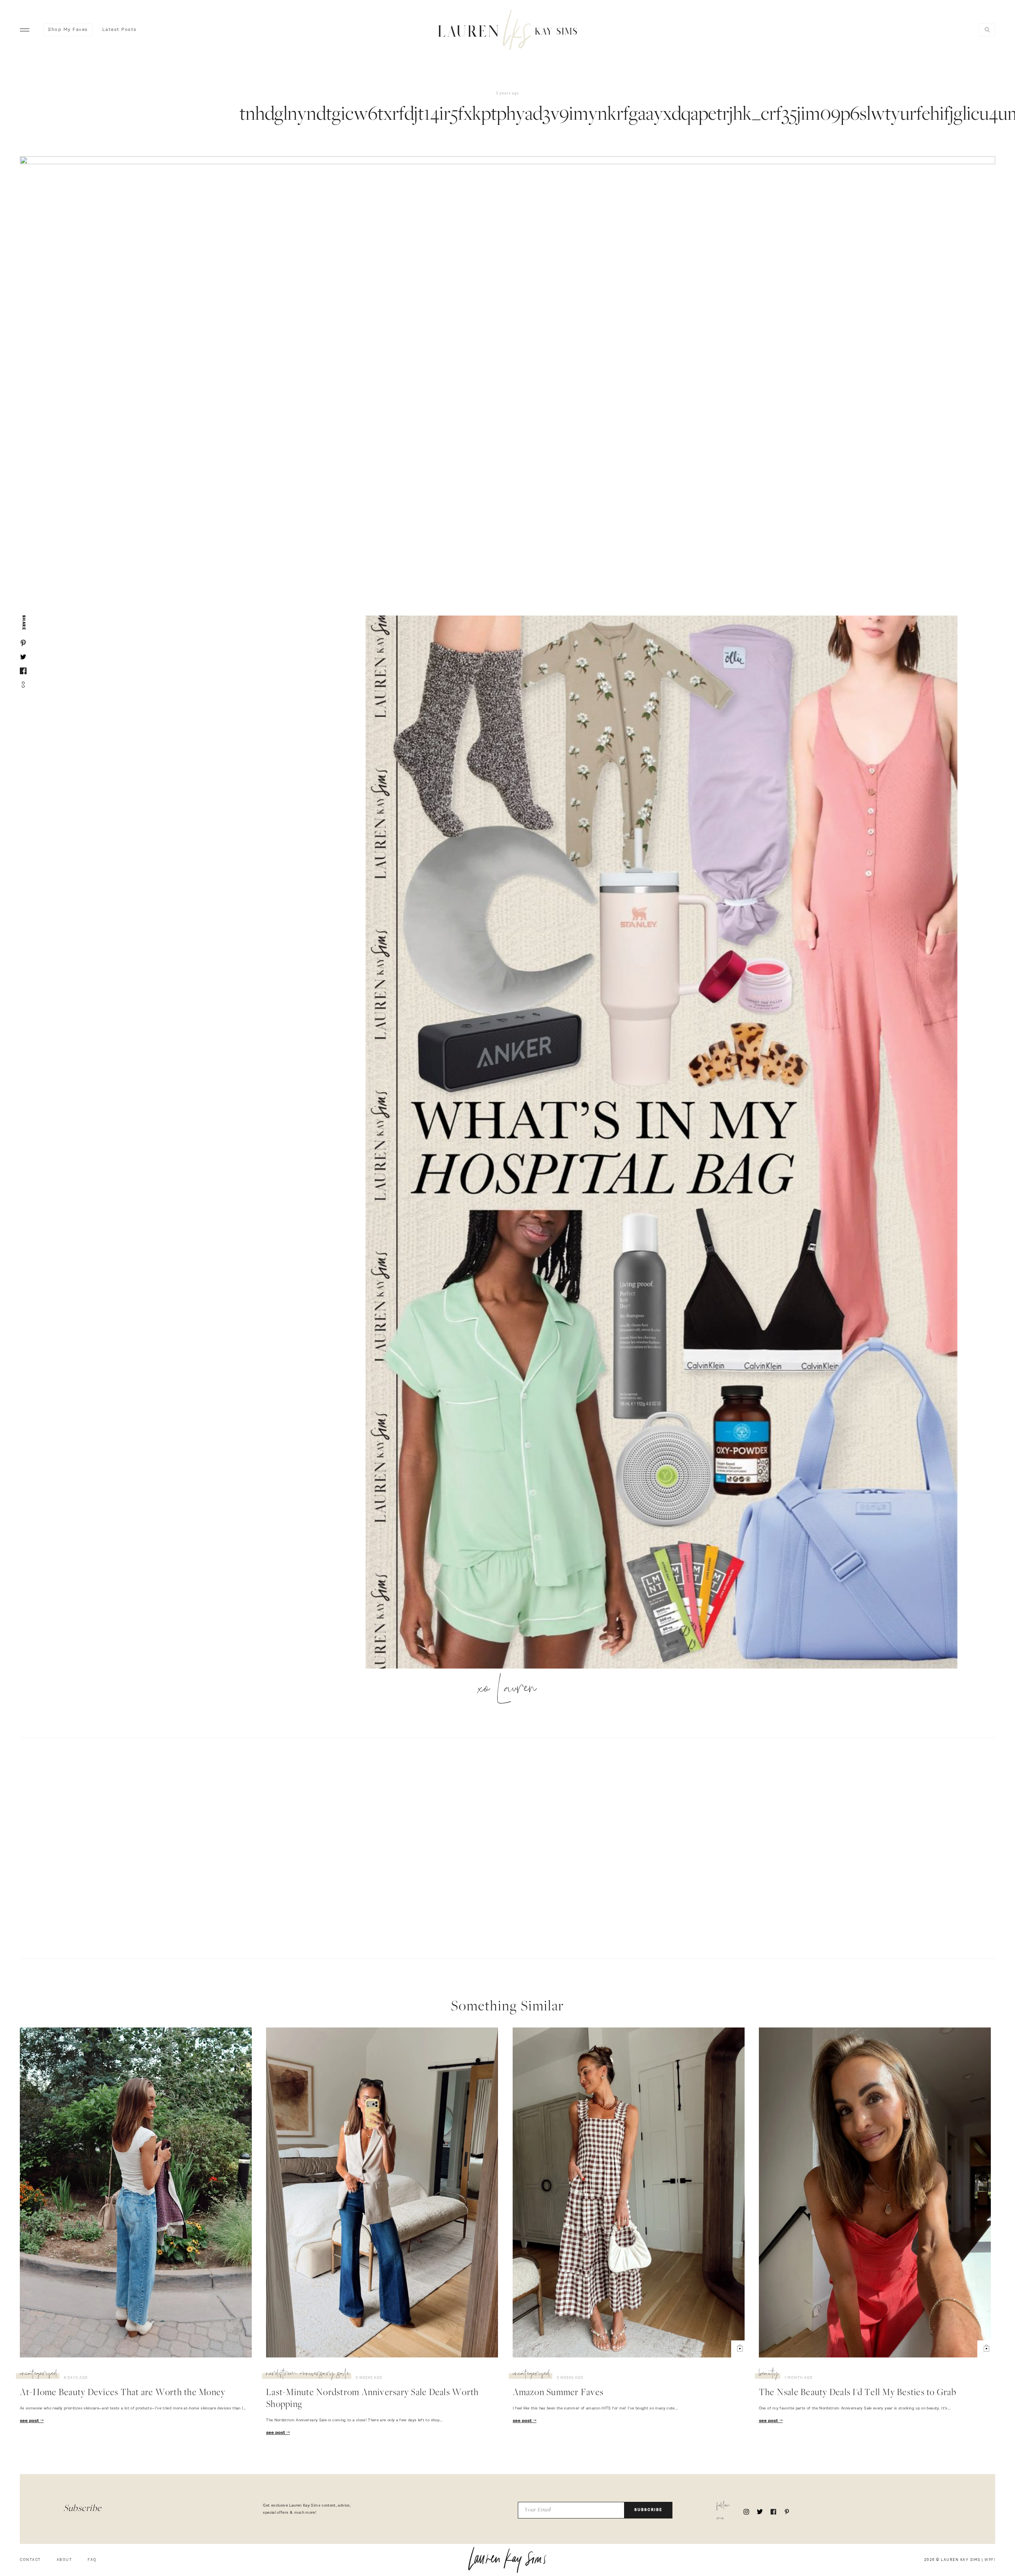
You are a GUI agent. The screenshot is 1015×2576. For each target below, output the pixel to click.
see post (30, 2421)
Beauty (769, 2375)
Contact (30, 2560)
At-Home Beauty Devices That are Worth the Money (123, 2393)
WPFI (990, 2560)
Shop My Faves (68, 30)
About (64, 2560)
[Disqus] (507, 1847)
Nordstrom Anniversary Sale (308, 2375)
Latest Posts (120, 30)
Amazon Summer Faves (558, 2393)
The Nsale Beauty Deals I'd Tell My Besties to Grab (858, 2393)
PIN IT (665, 1143)
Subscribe (648, 2510)
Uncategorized (39, 2375)
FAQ (92, 2560)
